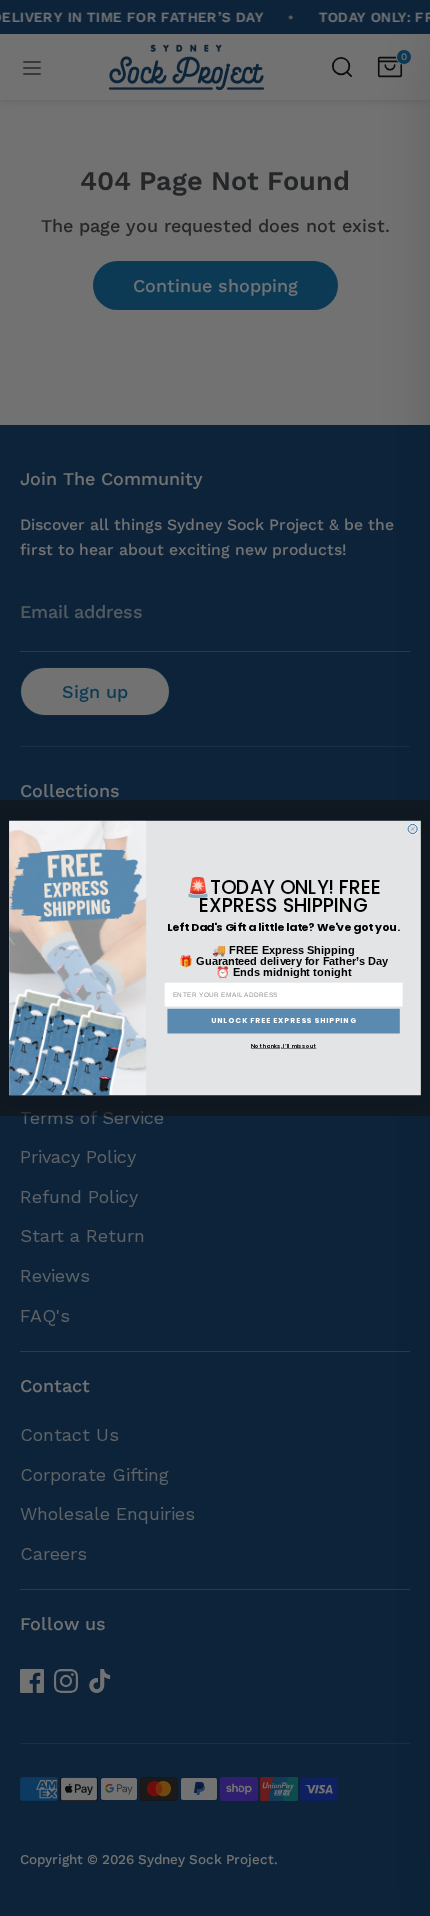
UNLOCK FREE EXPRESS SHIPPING (284, 1021)
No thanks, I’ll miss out (283, 1046)
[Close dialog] (412, 828)
